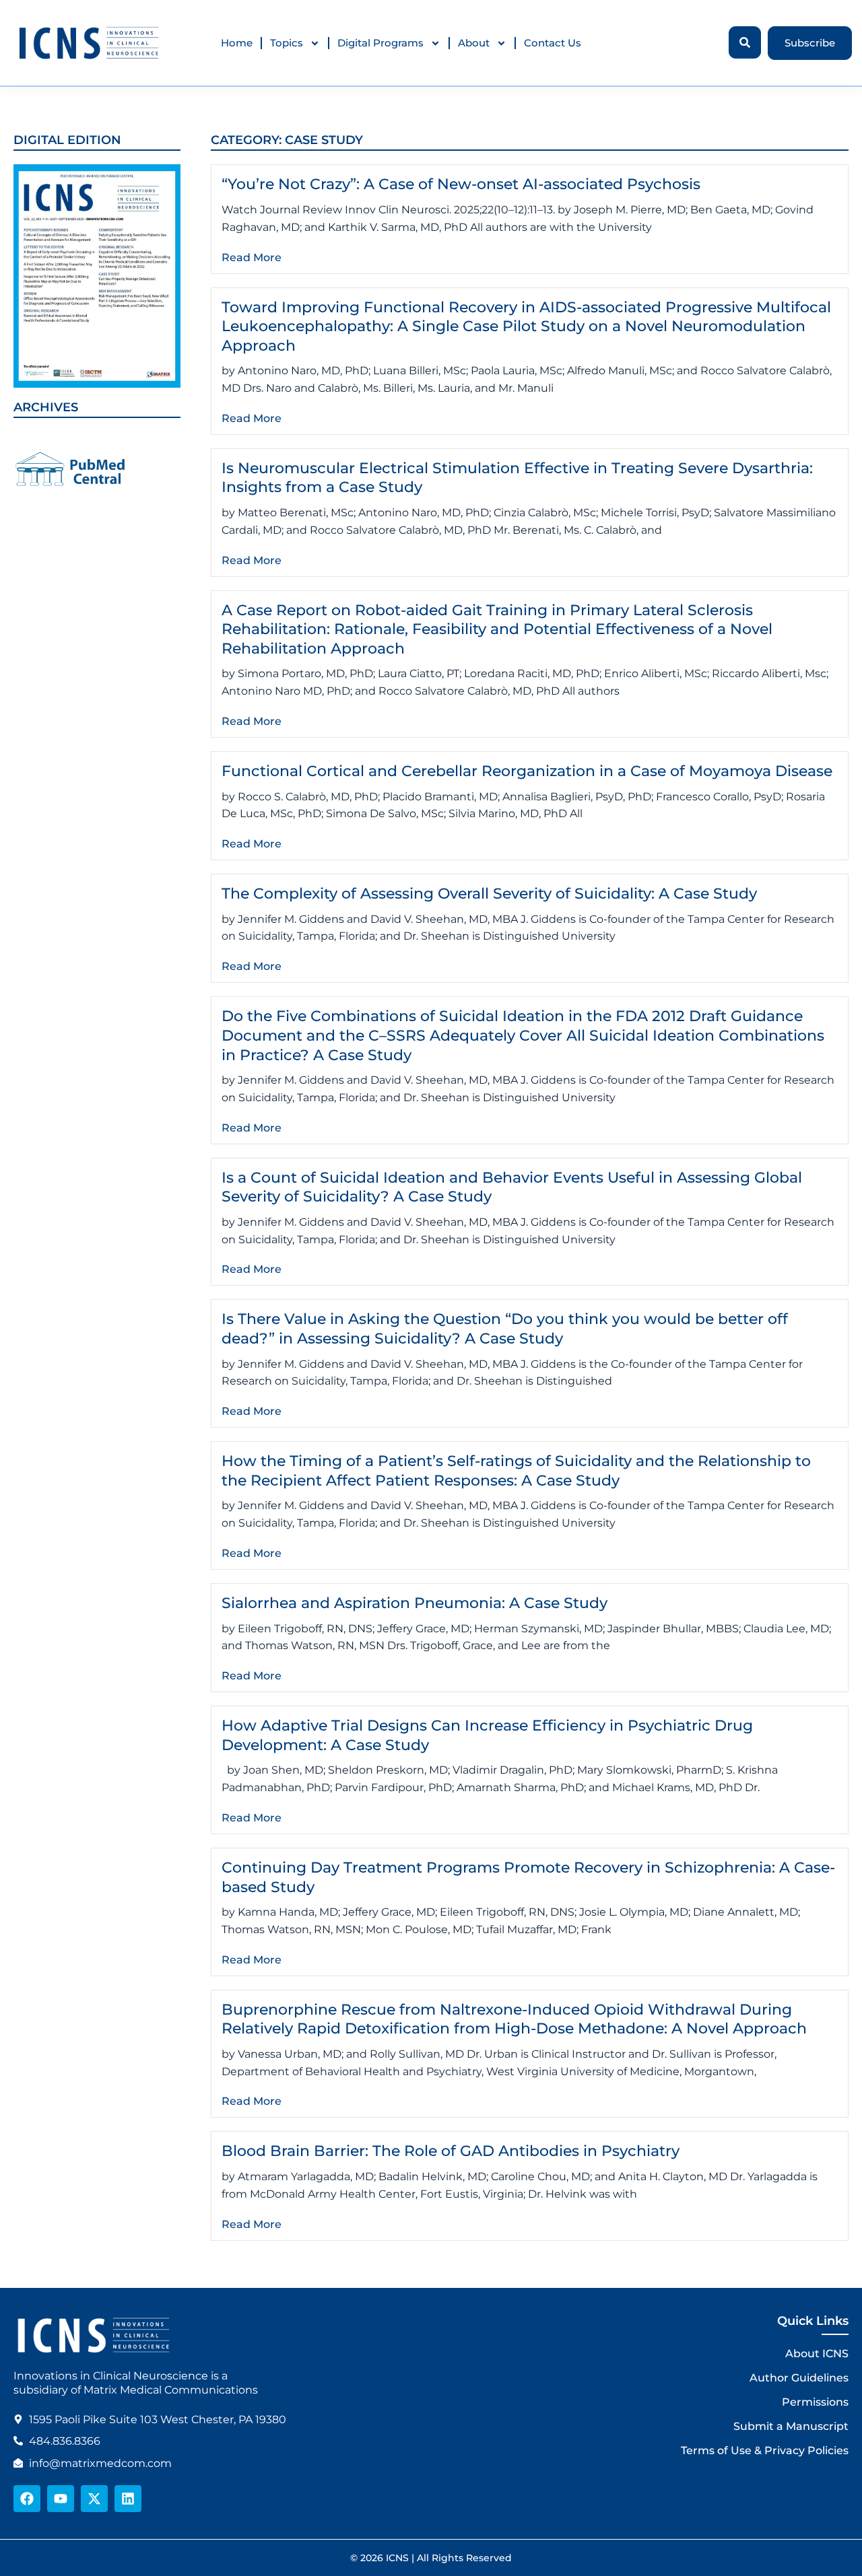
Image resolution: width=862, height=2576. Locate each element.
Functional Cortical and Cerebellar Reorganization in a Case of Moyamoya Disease (527, 771)
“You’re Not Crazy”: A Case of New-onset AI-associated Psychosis (461, 184)
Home (237, 43)
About (474, 43)
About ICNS (817, 2354)
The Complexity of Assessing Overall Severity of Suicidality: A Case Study (489, 894)
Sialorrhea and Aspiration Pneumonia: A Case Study (415, 1603)
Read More (252, 257)
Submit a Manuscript (791, 2426)
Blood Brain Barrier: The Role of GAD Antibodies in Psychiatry (451, 2151)
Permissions (815, 2402)
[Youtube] (61, 2499)
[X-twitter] (94, 2499)
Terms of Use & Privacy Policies (765, 2450)
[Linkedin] (128, 2499)
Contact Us (553, 43)
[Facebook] (27, 2499)
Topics (287, 43)
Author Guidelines (799, 2378)
